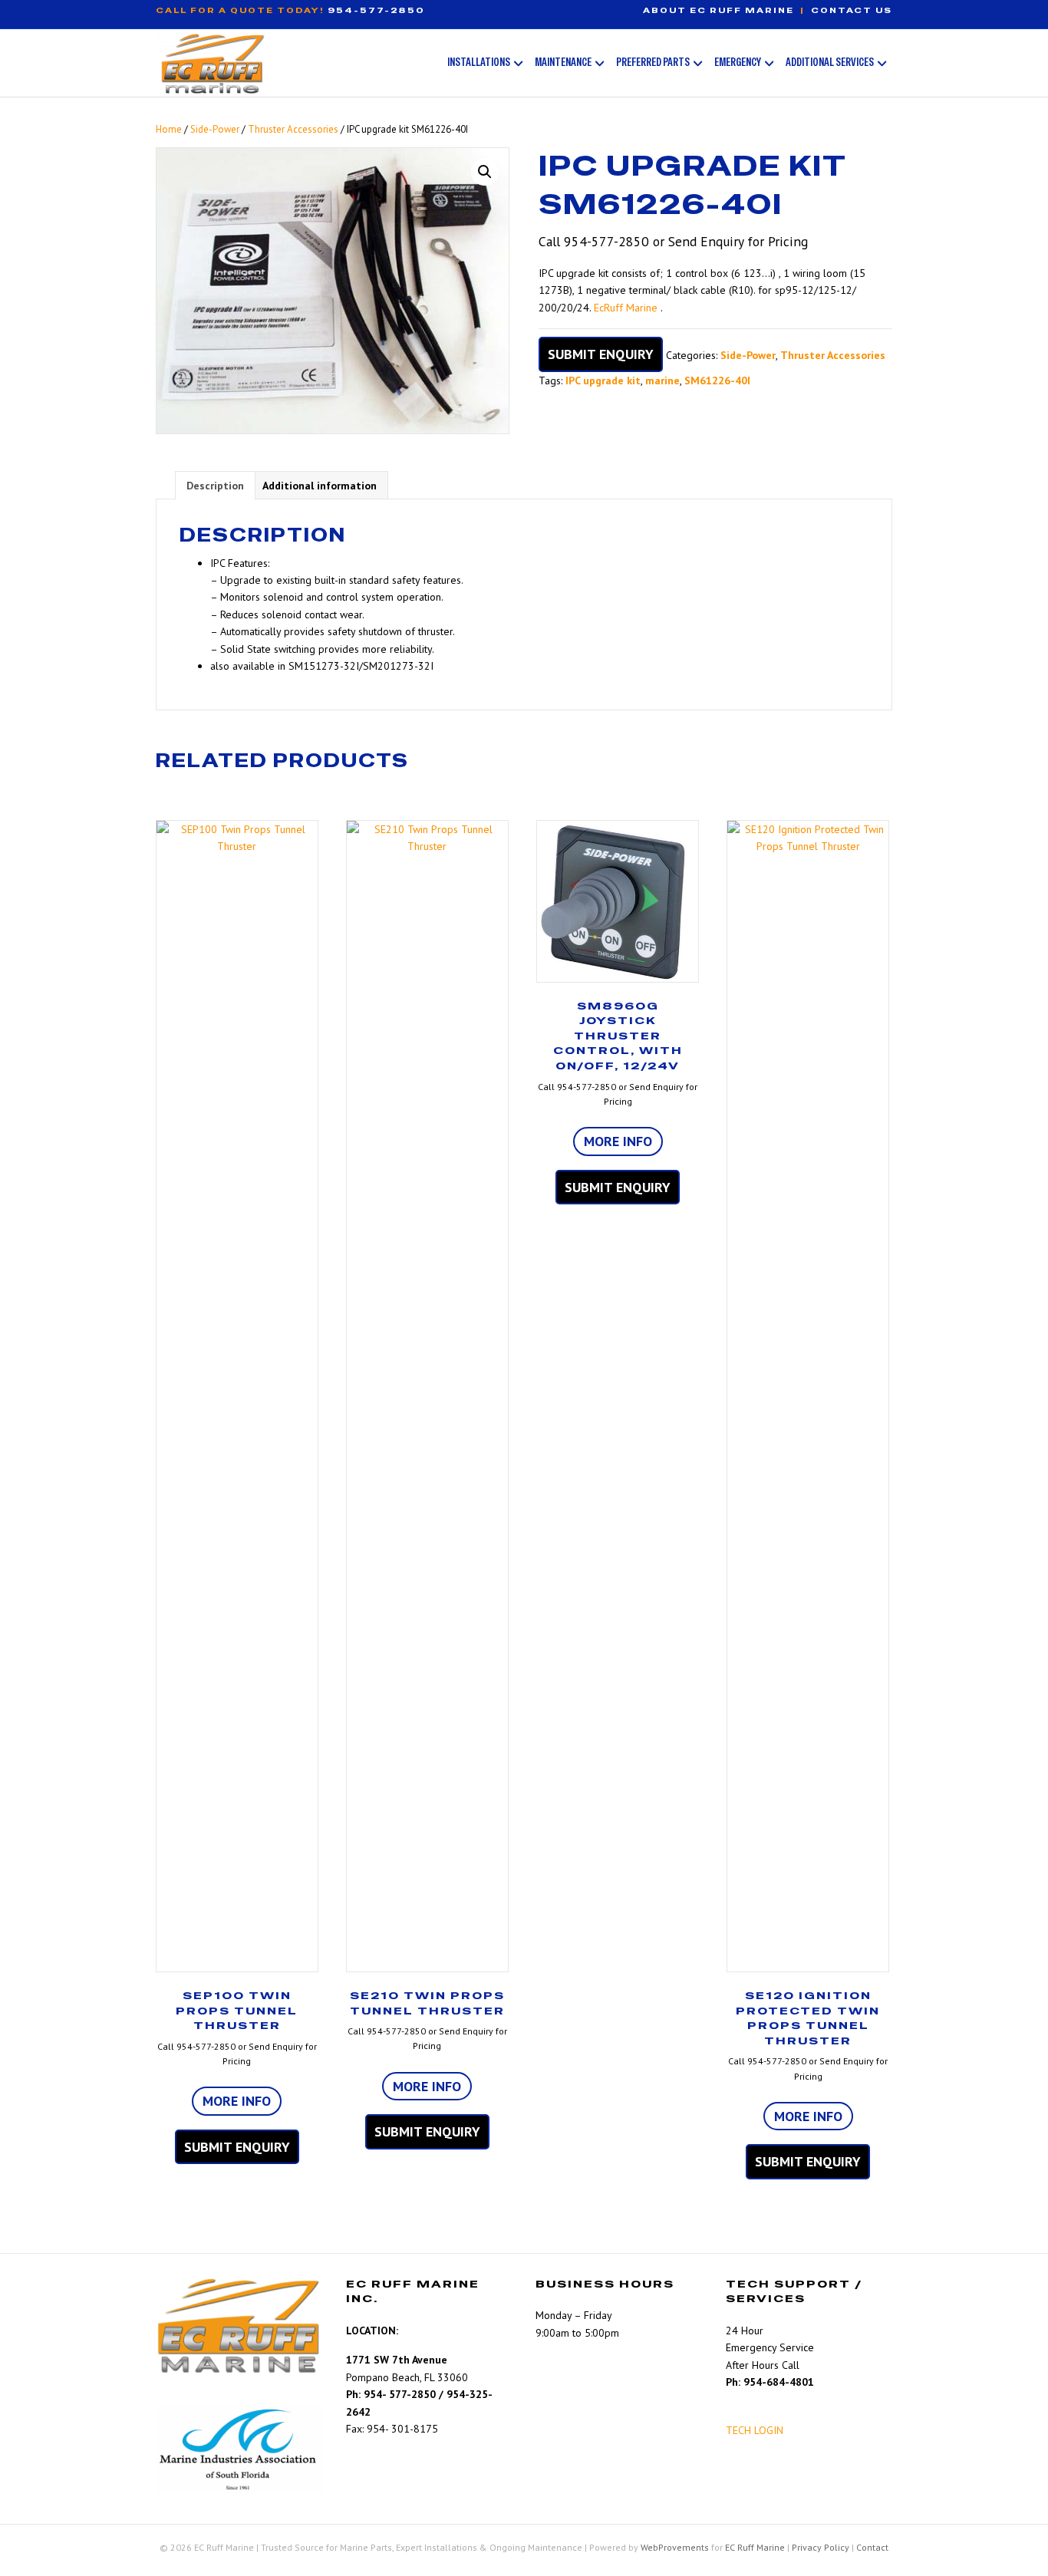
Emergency (738, 62)
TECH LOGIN (755, 2430)
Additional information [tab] (320, 486)
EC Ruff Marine (755, 2547)
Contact (872, 2547)
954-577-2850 (376, 10)
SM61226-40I (717, 380)
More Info (237, 2101)
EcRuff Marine (626, 308)
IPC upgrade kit (603, 380)
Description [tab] (215, 486)
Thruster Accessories (293, 129)
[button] (485, 172)
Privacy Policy (821, 2547)
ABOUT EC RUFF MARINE (718, 10)
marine (662, 380)
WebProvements (675, 2547)
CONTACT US (852, 10)
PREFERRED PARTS (653, 62)
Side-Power (215, 129)
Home (169, 129)
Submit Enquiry (601, 354)
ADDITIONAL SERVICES (830, 62)
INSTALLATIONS (479, 62)
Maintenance (563, 62)
